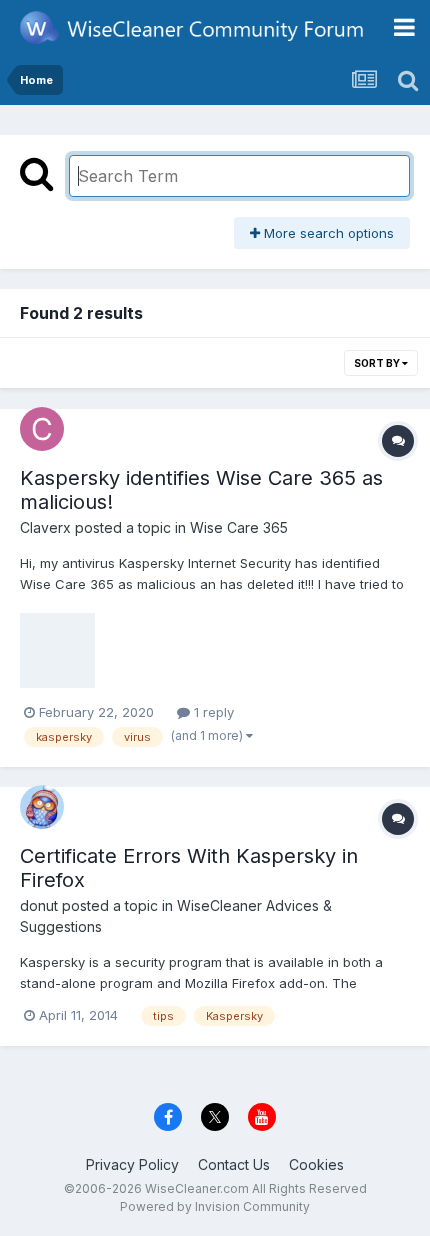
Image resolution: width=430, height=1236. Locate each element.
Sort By (378, 363)
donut (39, 905)
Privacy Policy (132, 1164)
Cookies (316, 1164)
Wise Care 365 (239, 527)
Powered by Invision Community (215, 1206)
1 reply (212, 712)
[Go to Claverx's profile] (42, 429)
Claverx (45, 527)
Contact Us (234, 1164)
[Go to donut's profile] (42, 807)
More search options (327, 233)
